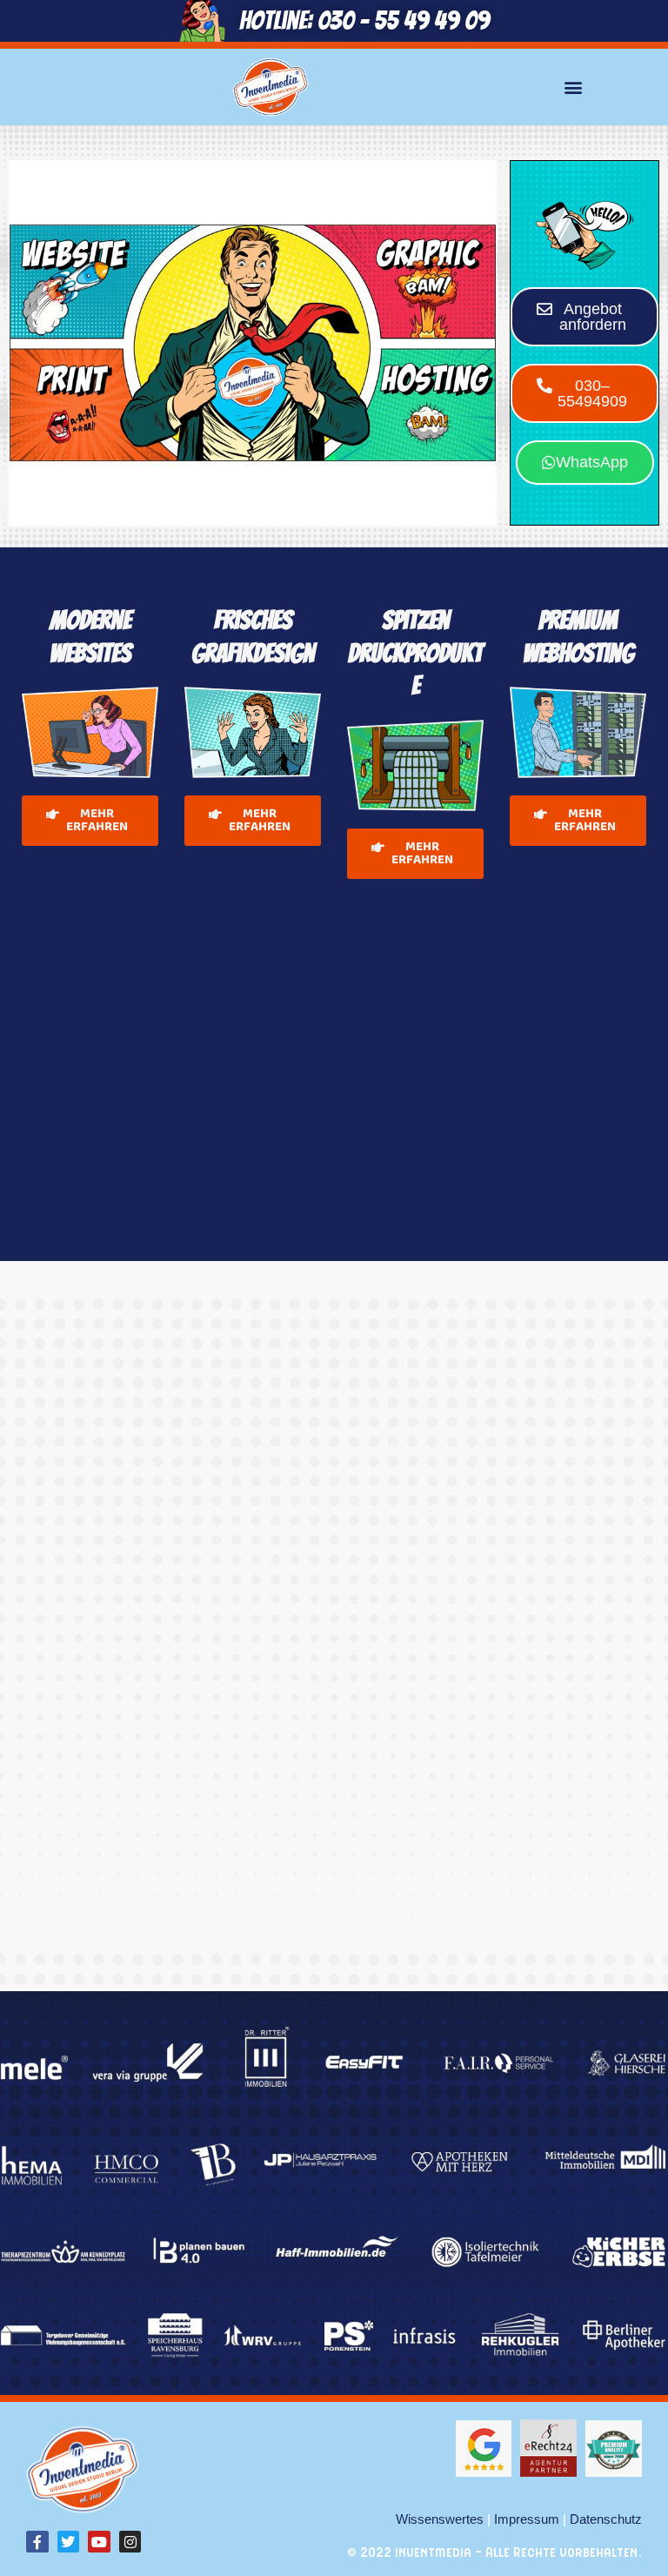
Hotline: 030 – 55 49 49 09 (364, 20)
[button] (573, 87)
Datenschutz (606, 2519)
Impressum (527, 2519)
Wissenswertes (440, 2519)
